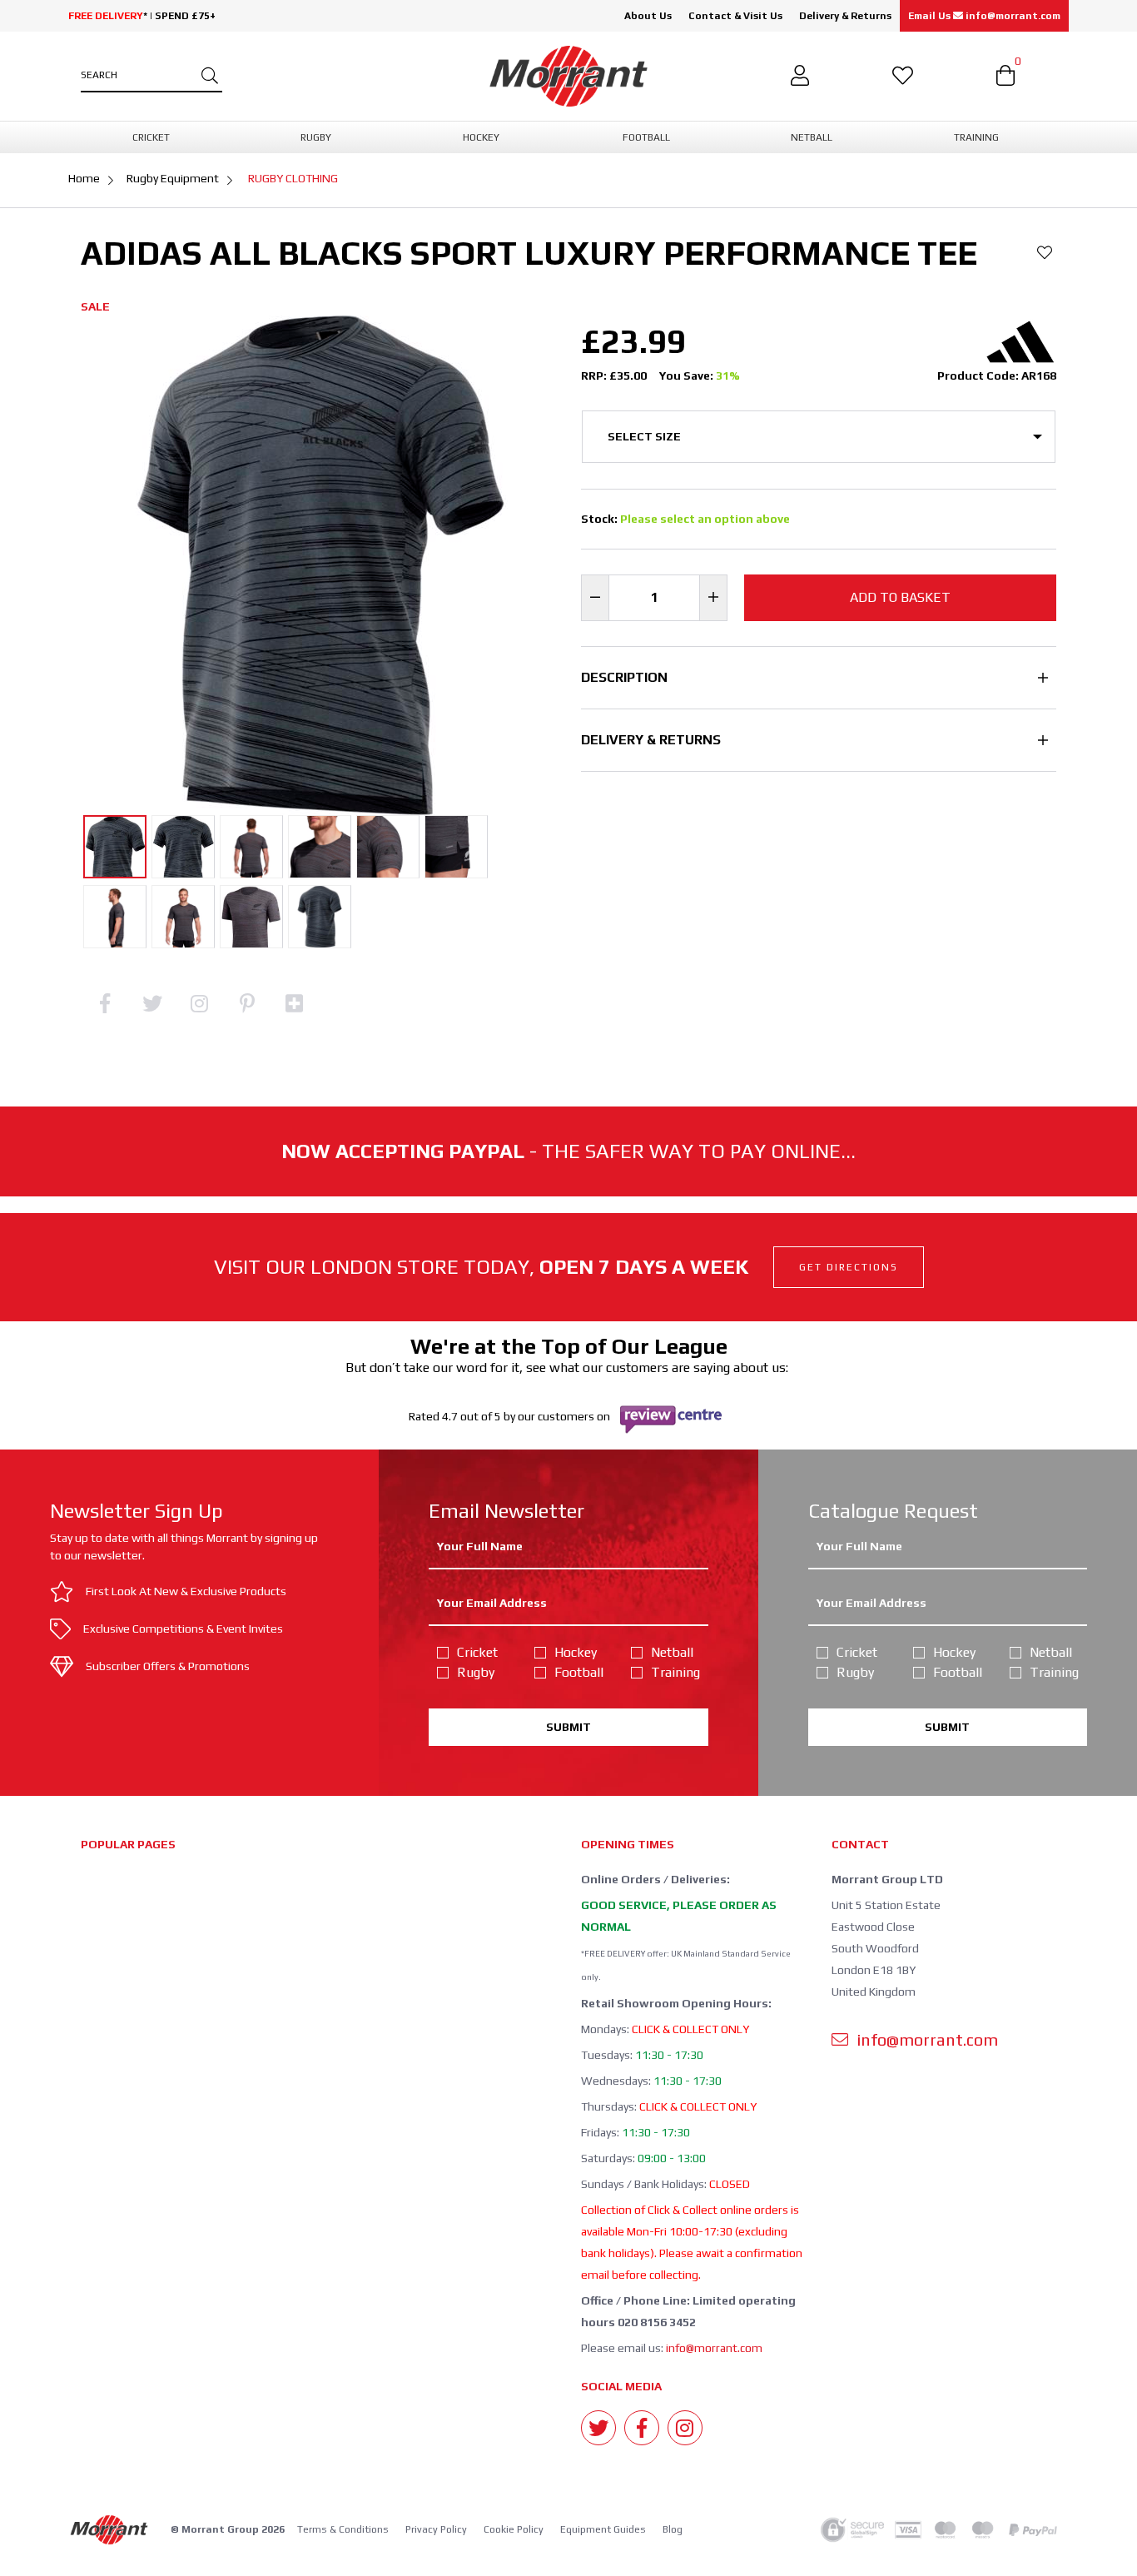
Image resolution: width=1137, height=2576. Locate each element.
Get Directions (849, 1267)
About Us (648, 16)
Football (579, 1672)
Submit (568, 1727)
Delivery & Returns (845, 16)
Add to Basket (900, 597)
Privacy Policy (436, 2529)
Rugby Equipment (173, 178)
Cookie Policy (514, 2529)
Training (675, 1672)
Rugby (476, 1672)
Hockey (576, 1652)
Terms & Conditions (343, 2529)
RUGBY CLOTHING (293, 178)
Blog (673, 2529)
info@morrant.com (714, 2348)
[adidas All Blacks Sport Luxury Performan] (115, 847)
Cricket (477, 1652)
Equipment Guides (603, 2529)
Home (84, 178)
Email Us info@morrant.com (984, 16)
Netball (672, 1652)
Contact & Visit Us (735, 16)
